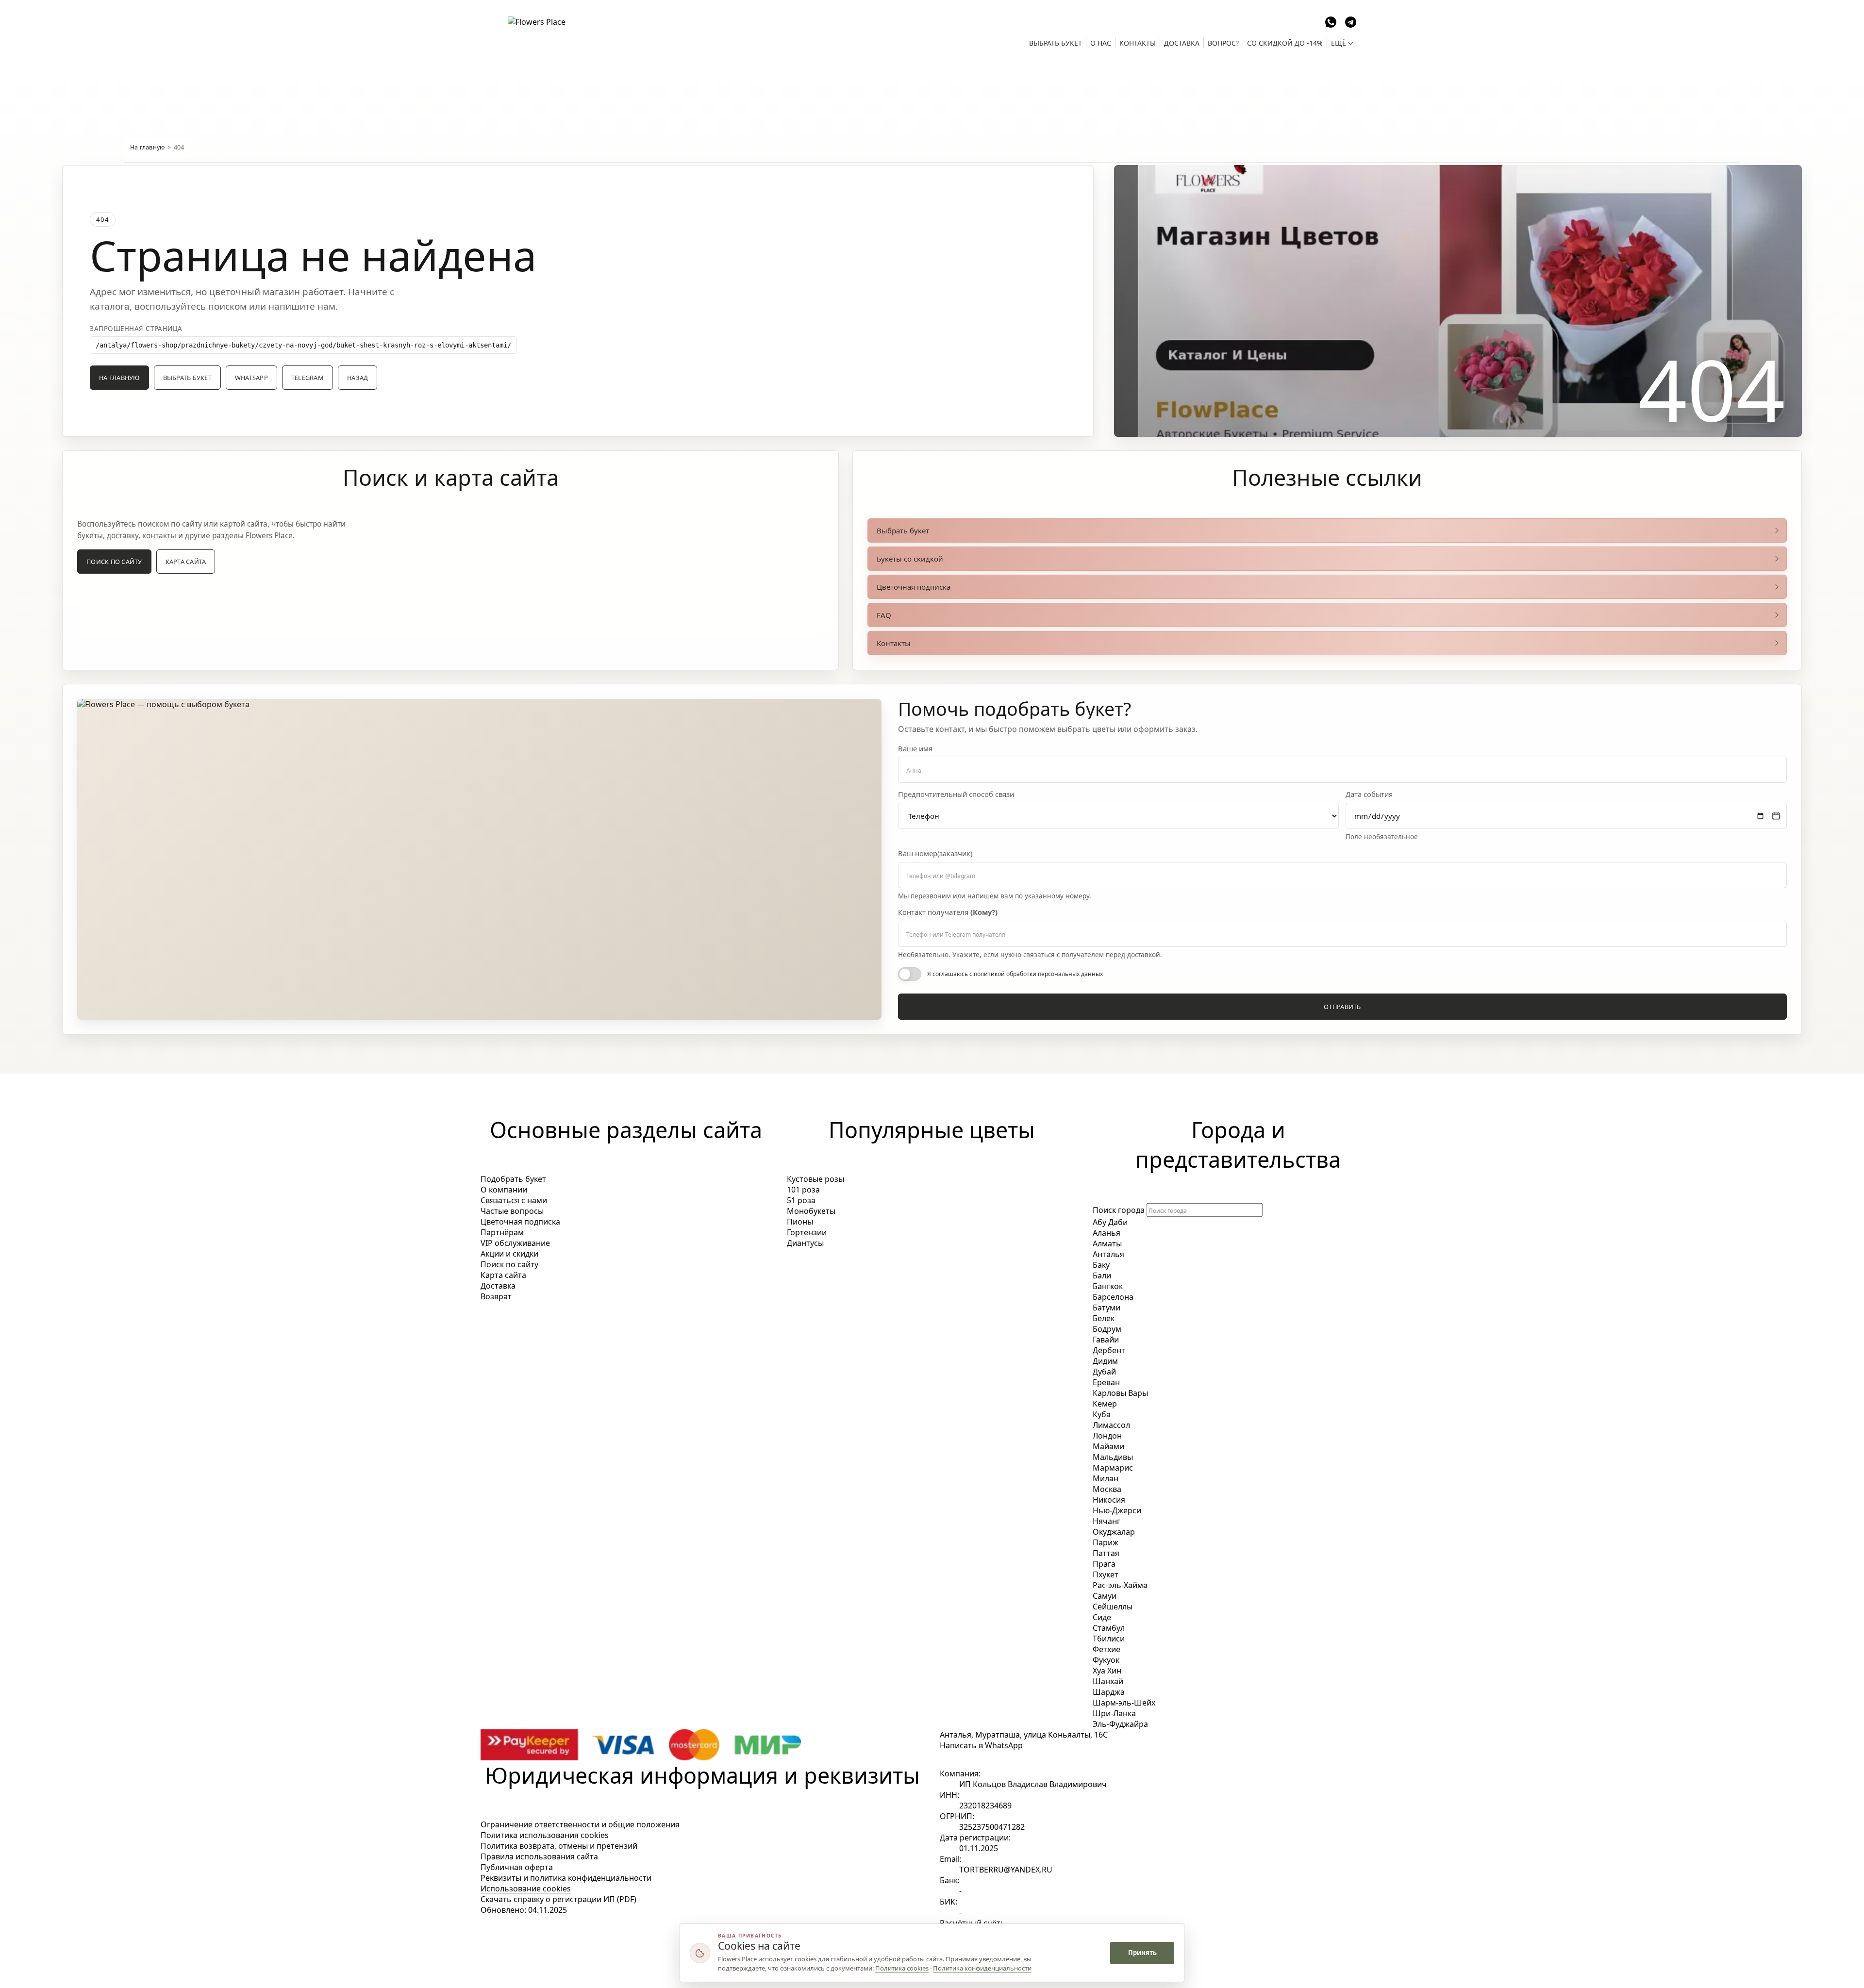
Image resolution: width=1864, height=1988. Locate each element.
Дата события (1369, 794)
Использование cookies (526, 1889)
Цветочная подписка (914, 587)
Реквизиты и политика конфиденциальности (566, 1878)
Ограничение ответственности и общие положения (580, 1824)
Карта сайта (186, 562)
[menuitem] (1056, 43)
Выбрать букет (187, 378)
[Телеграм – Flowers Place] (1351, 21)
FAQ (884, 615)
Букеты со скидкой (910, 559)
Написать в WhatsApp (981, 1745)
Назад (358, 378)
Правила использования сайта (539, 1856)
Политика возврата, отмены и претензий (559, 1846)
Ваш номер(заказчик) (935, 853)
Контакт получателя (948, 912)
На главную (148, 147)
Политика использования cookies (545, 1835)
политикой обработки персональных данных (1038, 974)
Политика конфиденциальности (982, 1968)
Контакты (894, 643)
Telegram (308, 378)
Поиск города (1119, 1210)
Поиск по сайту (114, 562)
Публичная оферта (517, 1867)
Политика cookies (902, 1968)
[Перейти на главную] (561, 31)
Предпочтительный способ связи (956, 794)
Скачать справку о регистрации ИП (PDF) (558, 1899)
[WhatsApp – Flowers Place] (1331, 21)
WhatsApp (251, 378)
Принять (1142, 1953)
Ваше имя (915, 749)
